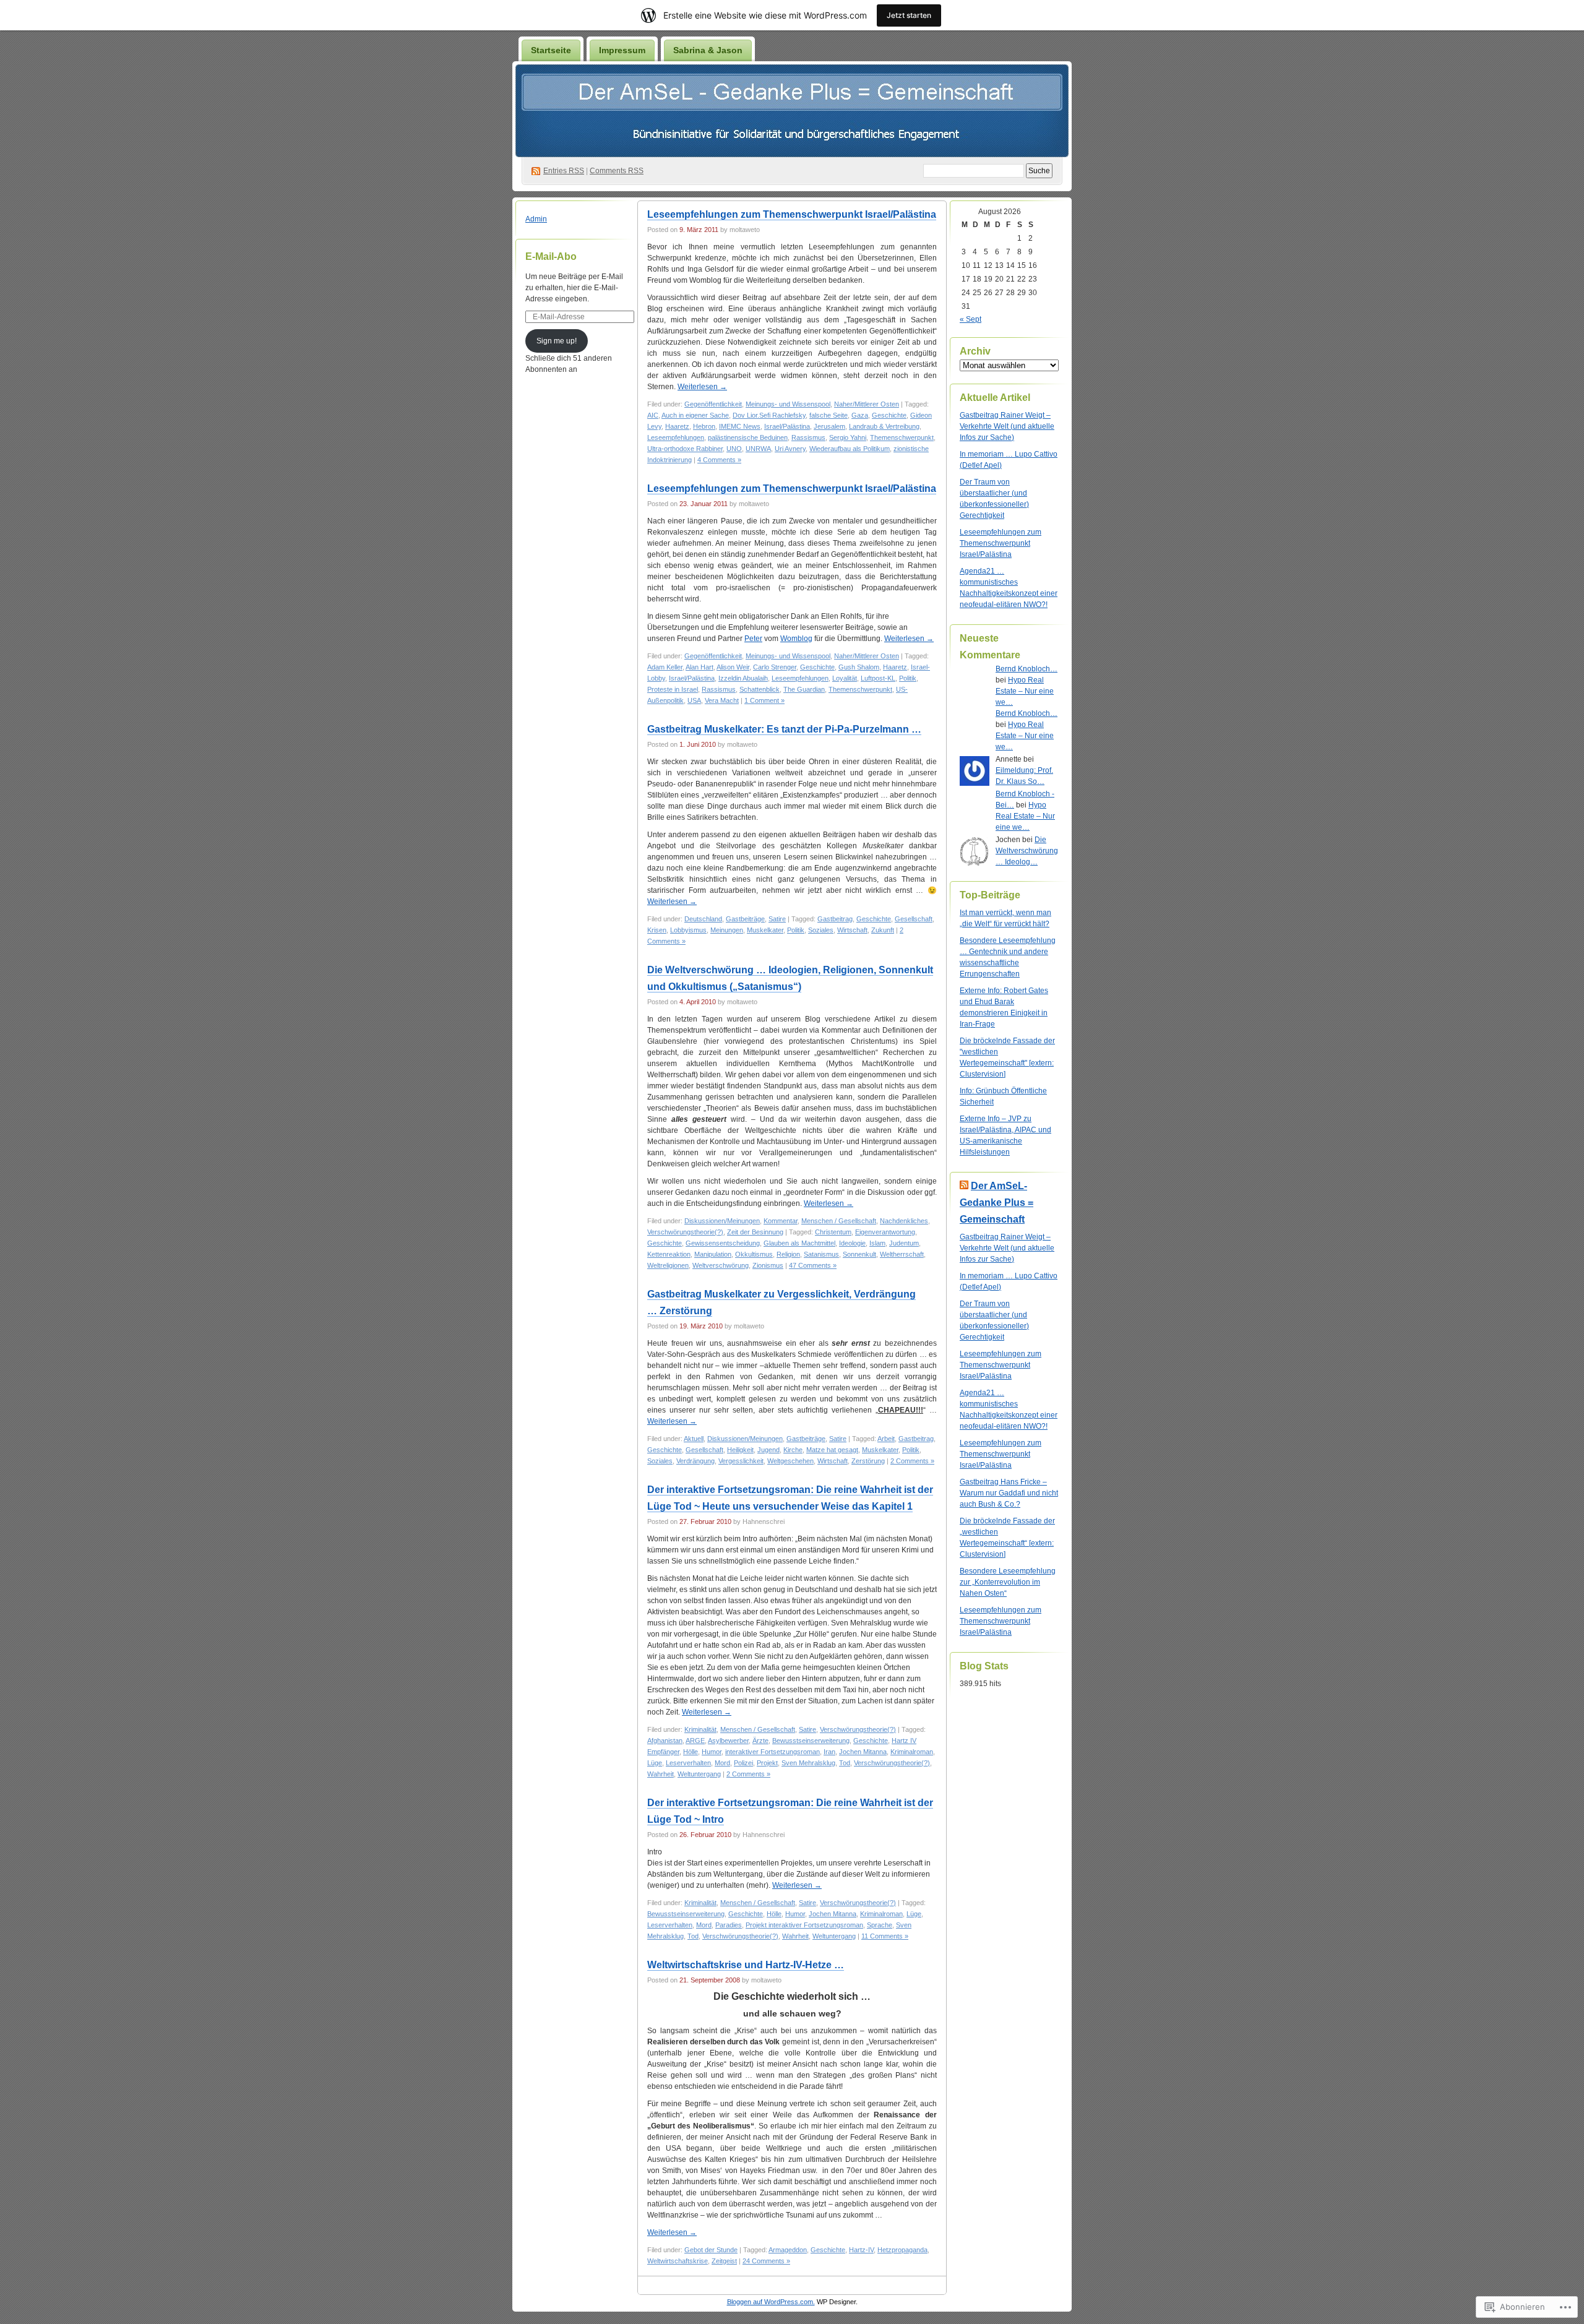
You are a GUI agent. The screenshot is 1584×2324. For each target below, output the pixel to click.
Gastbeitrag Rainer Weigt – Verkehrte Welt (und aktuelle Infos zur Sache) (1007, 426)
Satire (777, 919)
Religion (788, 1254)
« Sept (971, 319)
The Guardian (804, 689)
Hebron (704, 426)
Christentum (833, 1232)
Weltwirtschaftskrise (678, 2261)
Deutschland (703, 919)
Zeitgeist (724, 2261)
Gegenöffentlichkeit (713, 404)
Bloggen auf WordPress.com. (771, 2302)
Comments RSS (617, 171)
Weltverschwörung (721, 1265)
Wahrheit (661, 1774)
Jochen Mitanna (863, 1752)
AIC (653, 415)
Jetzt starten (909, 15)
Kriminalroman (912, 1752)
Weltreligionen (668, 1265)
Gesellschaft (914, 919)
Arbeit (886, 1439)
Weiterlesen (702, 387)
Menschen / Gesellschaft (839, 1221)
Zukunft (883, 930)
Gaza (860, 415)
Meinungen (727, 930)
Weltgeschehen (790, 1461)
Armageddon (788, 2250)
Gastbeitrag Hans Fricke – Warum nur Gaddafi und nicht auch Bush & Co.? (1009, 1493)
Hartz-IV (861, 2250)
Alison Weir (733, 667)
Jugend (768, 1450)
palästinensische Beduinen (748, 437)
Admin (536, 219)
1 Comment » (764, 700)
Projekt (767, 1763)
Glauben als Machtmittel (799, 1243)
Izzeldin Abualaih (743, 678)
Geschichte (889, 415)
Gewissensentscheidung (723, 1243)
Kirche (793, 1450)
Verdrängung (695, 1461)
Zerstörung (868, 1461)
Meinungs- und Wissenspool (788, 404)
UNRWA (758, 449)
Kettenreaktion (669, 1254)
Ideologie (852, 1243)
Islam (877, 1243)
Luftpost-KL (878, 678)
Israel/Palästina (787, 426)
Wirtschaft (852, 930)
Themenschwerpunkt (902, 437)
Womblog (796, 639)
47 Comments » (813, 1265)
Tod (845, 1763)
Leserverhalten (688, 1763)
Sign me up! (557, 341)
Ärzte (760, 1741)
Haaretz (677, 426)
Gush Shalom (859, 667)
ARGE (695, 1741)
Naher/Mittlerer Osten (867, 404)
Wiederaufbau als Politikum (850, 449)
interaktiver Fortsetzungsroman (773, 1752)
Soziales (821, 930)
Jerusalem (829, 426)
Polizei (743, 1763)
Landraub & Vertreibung (884, 426)
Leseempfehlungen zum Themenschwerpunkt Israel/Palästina (792, 214)
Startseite (551, 50)
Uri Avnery (790, 449)
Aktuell (694, 1439)
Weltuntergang (699, 1774)
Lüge (655, 1763)
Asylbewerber (728, 1741)
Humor (712, 1752)
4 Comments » (719, 460)
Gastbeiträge (745, 919)
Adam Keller (665, 667)
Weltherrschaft (902, 1254)
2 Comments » (912, 1461)
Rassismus (808, 437)
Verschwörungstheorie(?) (685, 1232)
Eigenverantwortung (885, 1232)
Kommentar (781, 1221)
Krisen (657, 930)
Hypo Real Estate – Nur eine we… (1025, 691)
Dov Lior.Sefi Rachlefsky (769, 415)
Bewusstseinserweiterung (811, 1741)
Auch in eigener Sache (695, 415)
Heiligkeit (740, 1450)
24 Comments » (766, 2261)
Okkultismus (754, 1254)
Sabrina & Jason (708, 50)
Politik (908, 678)
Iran (829, 1752)
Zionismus (768, 1265)
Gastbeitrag (835, 919)
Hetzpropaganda (902, 2250)
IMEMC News (740, 426)
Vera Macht (722, 700)
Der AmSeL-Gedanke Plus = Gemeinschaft (996, 1203)
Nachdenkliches (904, 1221)
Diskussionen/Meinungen (722, 1221)
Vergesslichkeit (741, 1461)
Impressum (622, 50)
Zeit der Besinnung (755, 1232)
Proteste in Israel (673, 689)
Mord (722, 1763)
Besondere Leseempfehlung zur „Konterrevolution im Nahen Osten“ (1008, 1582)
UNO (734, 449)
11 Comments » (885, 1936)
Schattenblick (760, 689)
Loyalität (845, 678)
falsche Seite (829, 415)
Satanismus (821, 1254)
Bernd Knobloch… (1027, 669)
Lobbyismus (688, 930)
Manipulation (713, 1254)
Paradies (729, 1925)
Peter (753, 639)
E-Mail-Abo (551, 256)
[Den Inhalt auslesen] (964, 1186)
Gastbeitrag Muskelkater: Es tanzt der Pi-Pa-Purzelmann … (784, 729)
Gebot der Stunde (711, 2250)
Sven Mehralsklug (808, 1763)
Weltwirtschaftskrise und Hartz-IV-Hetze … (746, 1965)
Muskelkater (765, 930)
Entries (564, 171)
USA (694, 700)
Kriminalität (700, 1729)
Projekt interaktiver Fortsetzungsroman (804, 1925)
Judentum (904, 1243)
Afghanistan (665, 1741)
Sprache (880, 1925)
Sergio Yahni (848, 437)
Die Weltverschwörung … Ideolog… (1027, 851)
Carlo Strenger (775, 667)
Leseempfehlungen (676, 437)
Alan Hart (699, 667)
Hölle (691, 1752)
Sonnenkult (859, 1254)
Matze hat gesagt (832, 1450)
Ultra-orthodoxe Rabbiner (685, 449)
